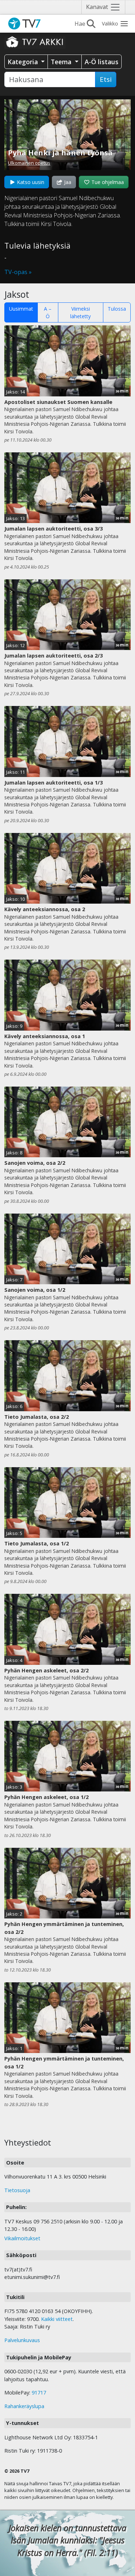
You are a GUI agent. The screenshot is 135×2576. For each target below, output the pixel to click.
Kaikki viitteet (57, 2319)
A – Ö (48, 312)
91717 (39, 2393)
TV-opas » (18, 272)
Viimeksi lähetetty (80, 312)
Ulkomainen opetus (29, 163)
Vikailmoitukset (22, 2238)
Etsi (106, 79)
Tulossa (117, 309)
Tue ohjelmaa (107, 182)
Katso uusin (30, 182)
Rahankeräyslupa (24, 2406)
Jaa (67, 182)
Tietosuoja (17, 2190)
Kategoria (24, 62)
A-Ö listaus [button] (102, 62)
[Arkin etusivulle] (35, 42)
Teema (62, 62)
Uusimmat (21, 309)
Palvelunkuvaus (22, 2340)
